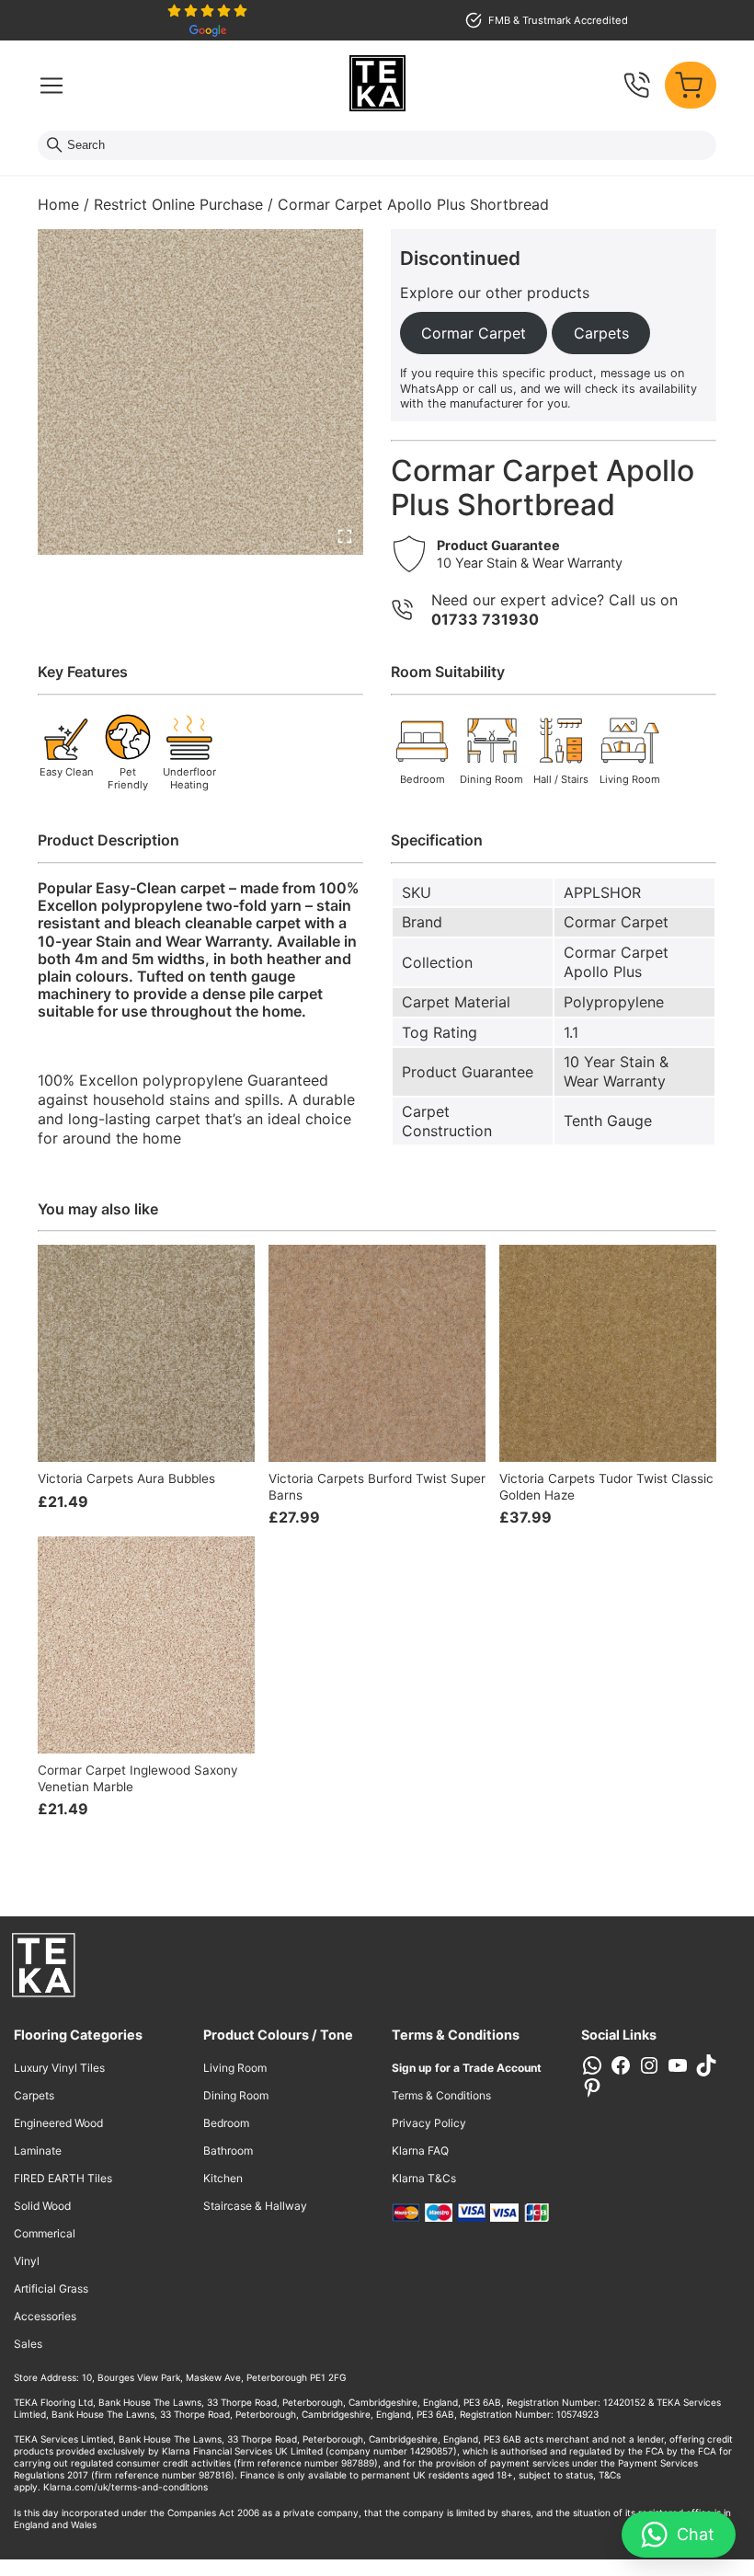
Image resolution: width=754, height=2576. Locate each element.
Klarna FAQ (420, 2150)
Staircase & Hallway (255, 2206)
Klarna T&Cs (424, 2178)
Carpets (34, 2095)
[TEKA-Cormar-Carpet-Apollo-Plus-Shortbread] (200, 392)
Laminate (38, 2150)
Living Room (235, 2068)
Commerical (45, 2233)
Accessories (45, 2316)
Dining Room (236, 2095)
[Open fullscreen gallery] (345, 536)
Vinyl (27, 2261)
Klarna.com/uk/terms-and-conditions (126, 2487)
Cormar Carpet (616, 922)
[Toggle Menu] (51, 86)
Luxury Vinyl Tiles (59, 2068)
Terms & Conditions (441, 2095)
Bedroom (226, 2123)
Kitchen (223, 2178)
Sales (28, 2344)
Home (58, 204)
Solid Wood (42, 2206)
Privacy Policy (429, 2123)
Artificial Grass (51, 2288)
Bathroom (228, 2150)
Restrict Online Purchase (178, 204)
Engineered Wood (58, 2123)
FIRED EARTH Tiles (63, 2178)
